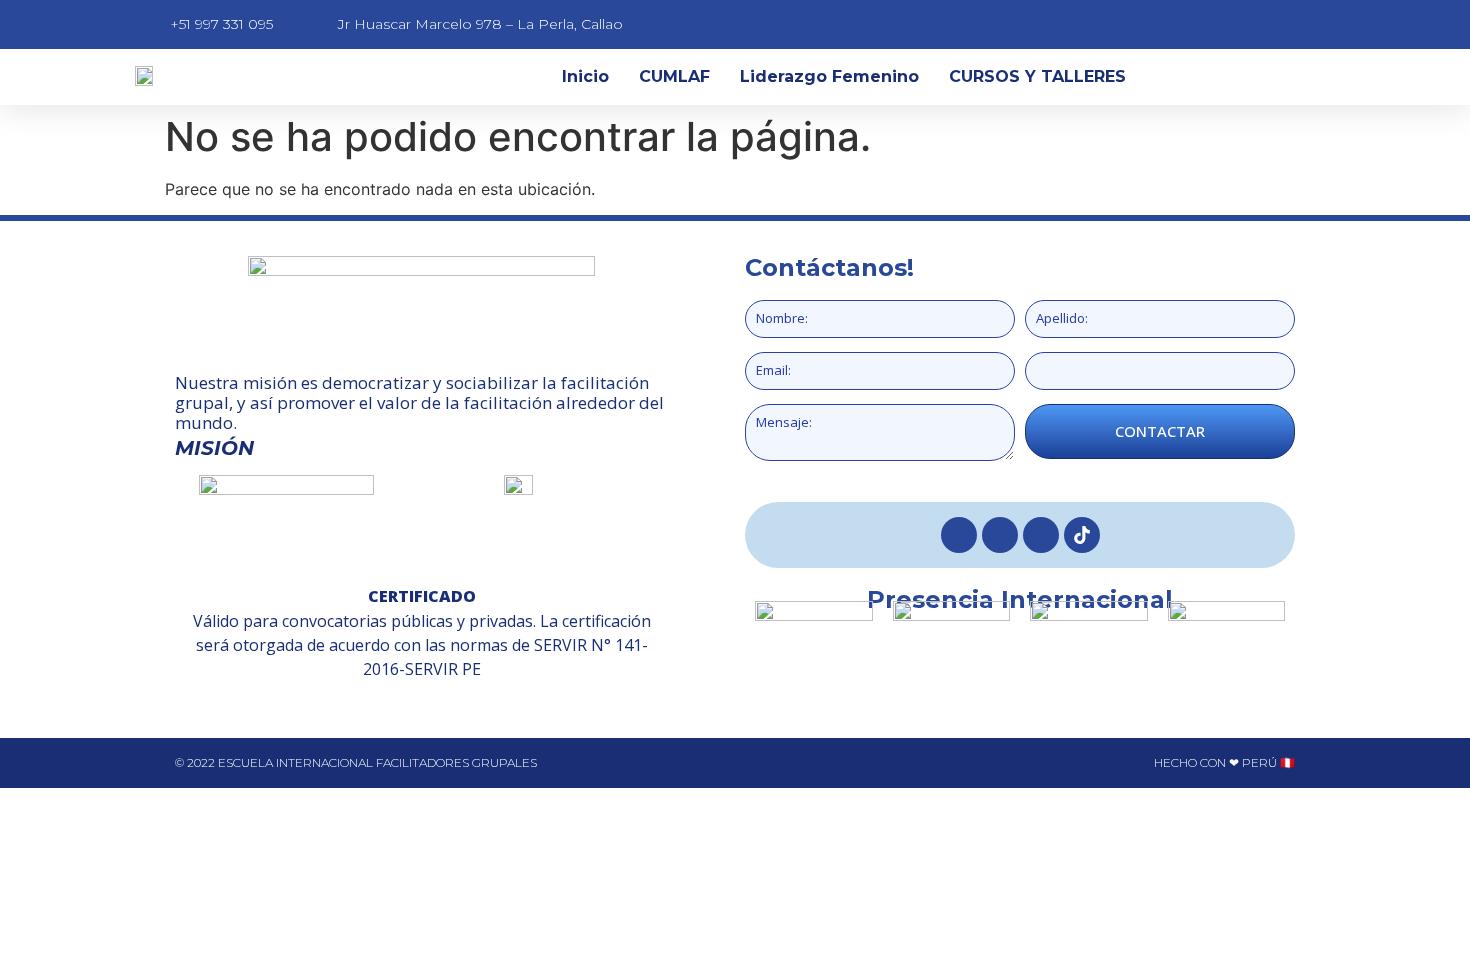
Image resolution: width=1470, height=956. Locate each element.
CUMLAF (674, 76)
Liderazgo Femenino (829, 76)
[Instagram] (1000, 535)
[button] (193, 418)
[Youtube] (1041, 535)
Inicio (585, 76)
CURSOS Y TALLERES (1037, 76)
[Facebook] (959, 535)
